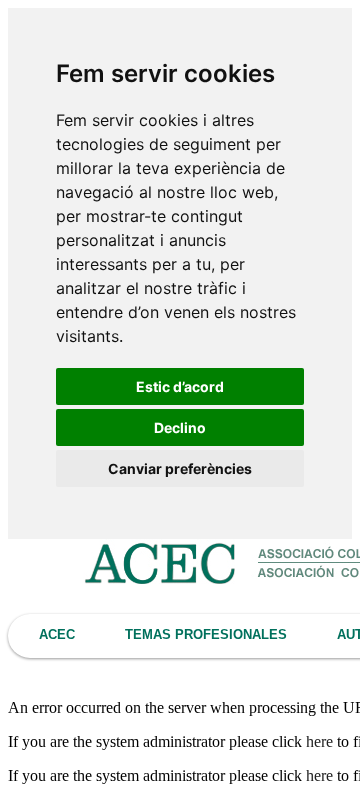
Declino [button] (180, 427)
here (319, 741)
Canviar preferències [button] (180, 468)
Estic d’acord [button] (180, 386)
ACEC (57, 634)
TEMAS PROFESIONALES (206, 634)
